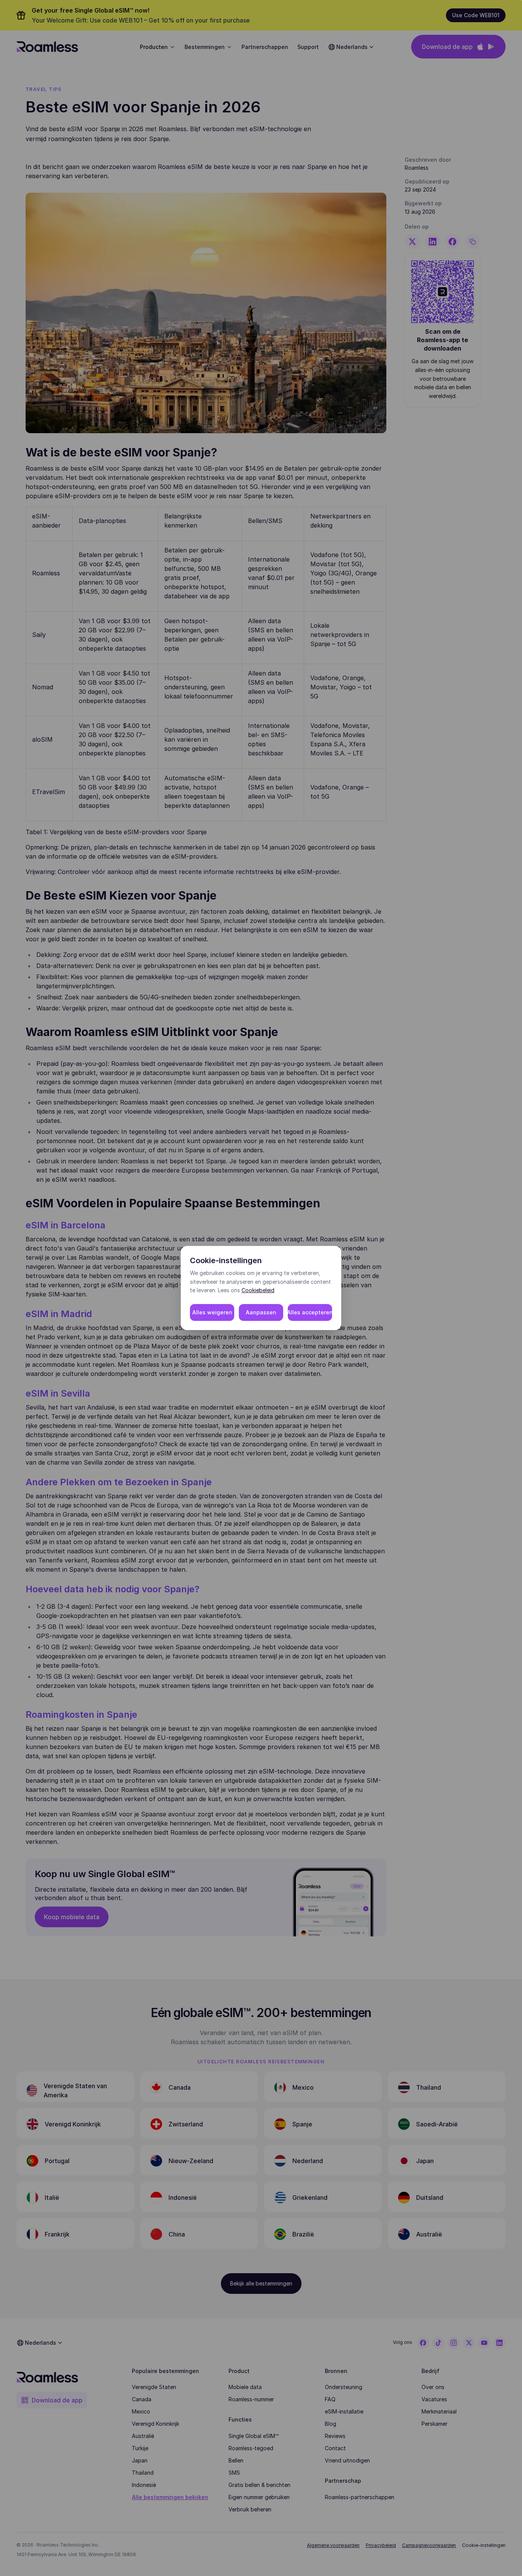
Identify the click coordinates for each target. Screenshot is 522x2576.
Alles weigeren (212, 1312)
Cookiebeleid (258, 1290)
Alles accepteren (310, 1312)
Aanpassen (261, 1312)
